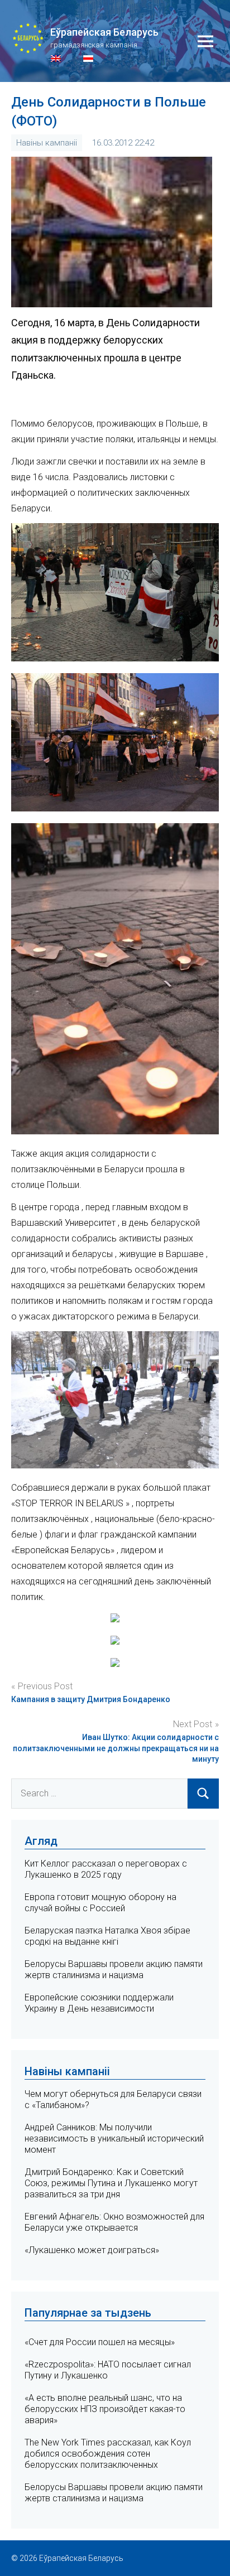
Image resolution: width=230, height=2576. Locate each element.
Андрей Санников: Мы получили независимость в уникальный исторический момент (114, 2138)
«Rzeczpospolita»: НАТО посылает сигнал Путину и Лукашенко (108, 2370)
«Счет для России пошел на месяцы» (100, 2342)
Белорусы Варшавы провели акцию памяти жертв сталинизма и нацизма (114, 1970)
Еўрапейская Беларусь (104, 32)
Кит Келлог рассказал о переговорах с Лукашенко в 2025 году (106, 1869)
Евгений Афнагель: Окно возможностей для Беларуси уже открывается (114, 2222)
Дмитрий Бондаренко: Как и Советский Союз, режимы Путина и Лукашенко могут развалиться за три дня (111, 2183)
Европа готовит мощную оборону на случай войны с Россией (100, 1903)
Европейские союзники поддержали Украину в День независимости (99, 2003)
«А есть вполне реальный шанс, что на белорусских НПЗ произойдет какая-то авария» (105, 2409)
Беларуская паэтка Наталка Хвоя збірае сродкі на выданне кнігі (107, 1936)
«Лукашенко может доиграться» (92, 2250)
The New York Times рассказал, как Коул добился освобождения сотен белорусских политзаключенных (108, 2454)
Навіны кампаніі (47, 143)
